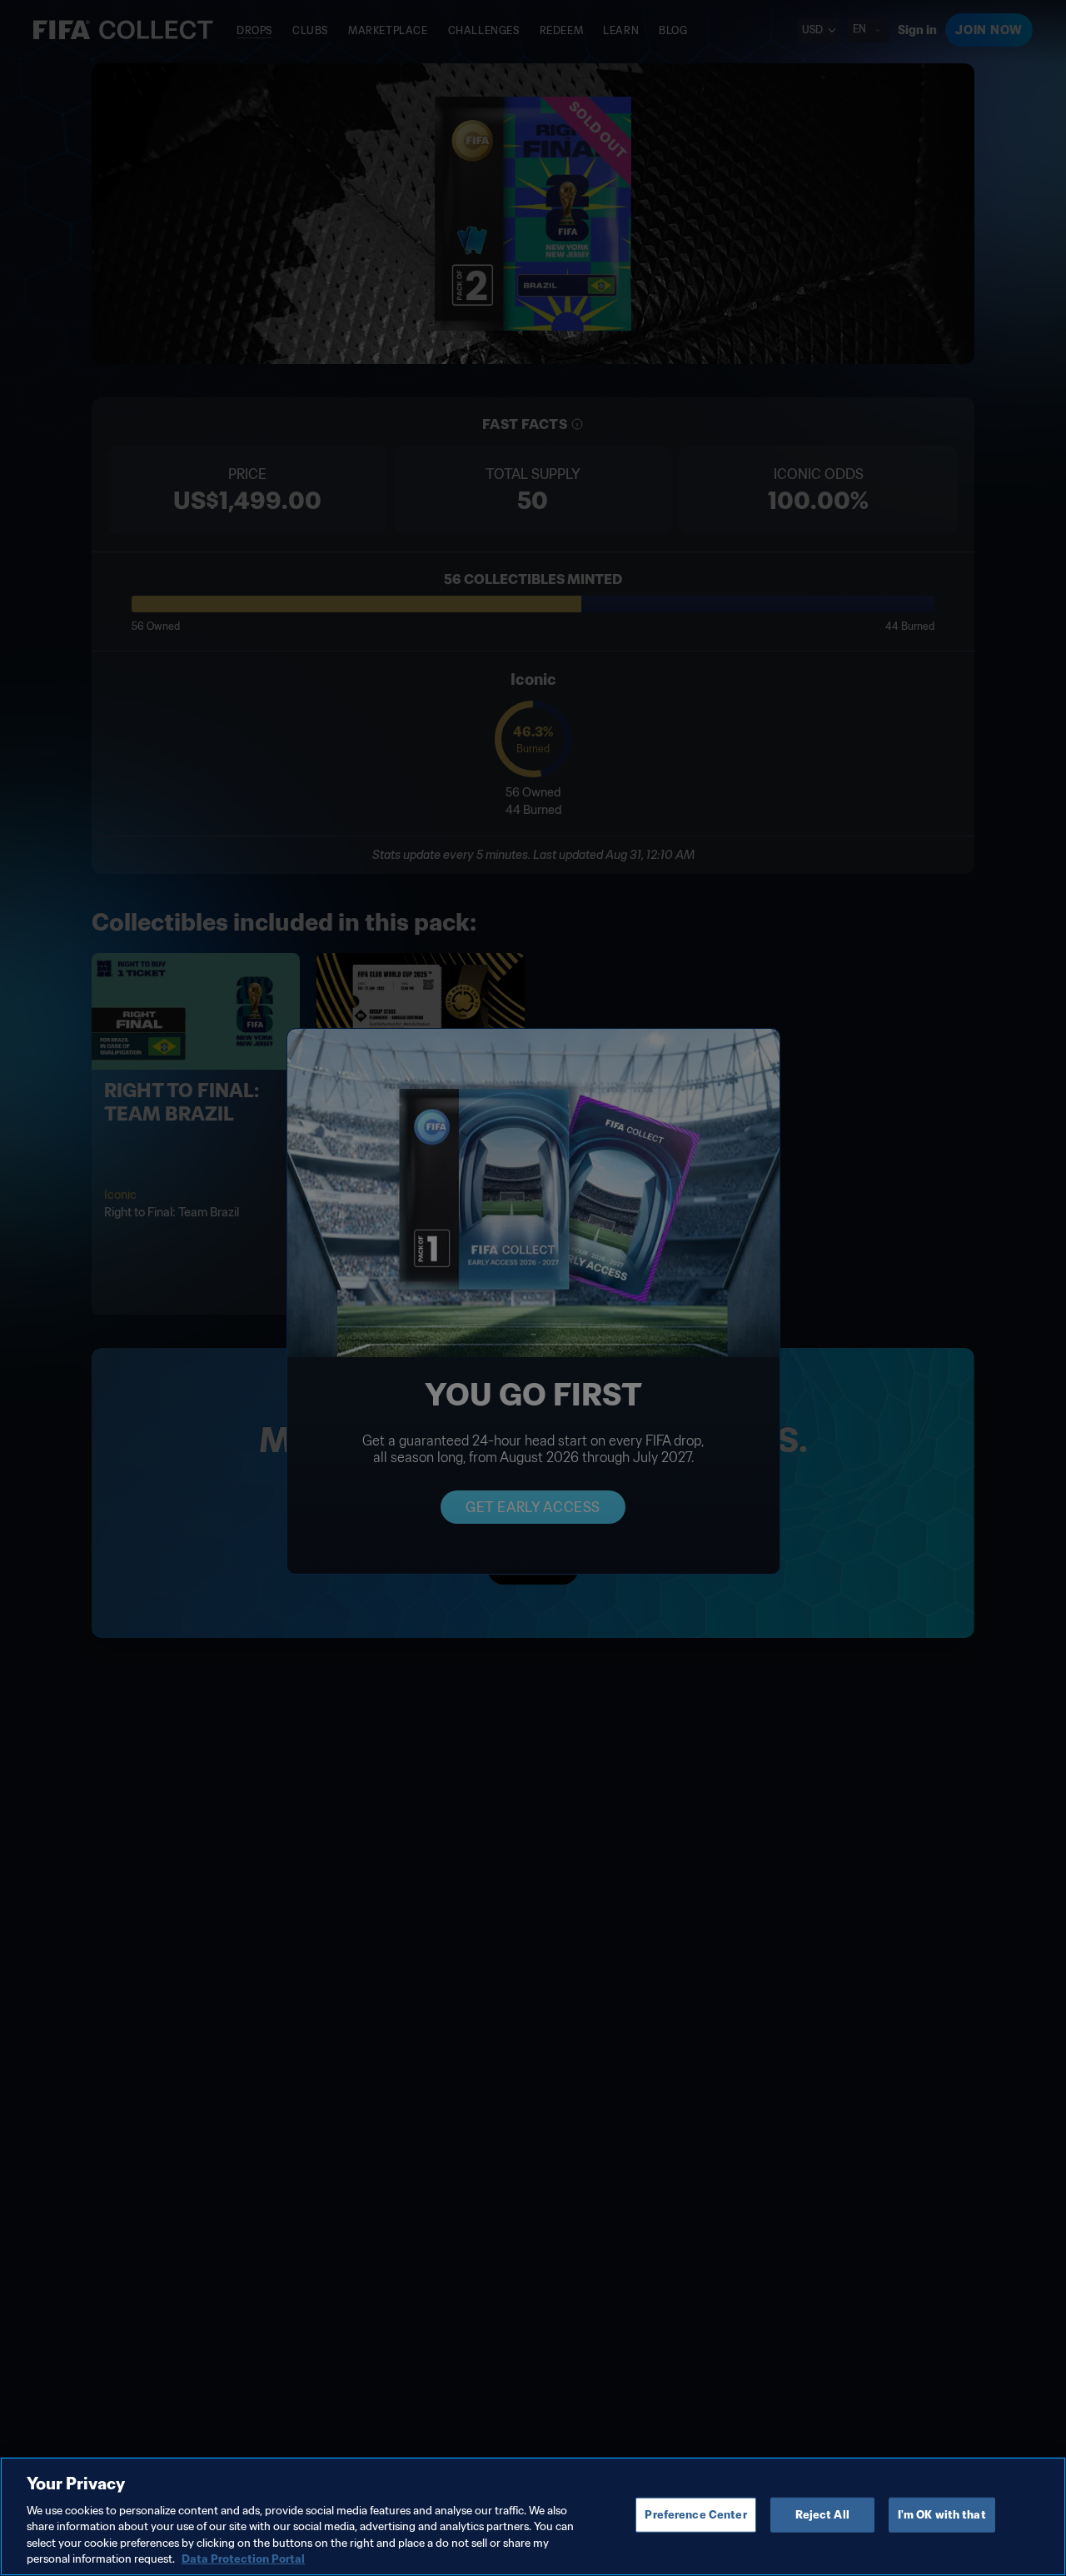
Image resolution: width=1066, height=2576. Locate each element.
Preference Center (695, 2515)
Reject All (822, 2515)
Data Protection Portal (243, 2559)
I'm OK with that (942, 2515)
